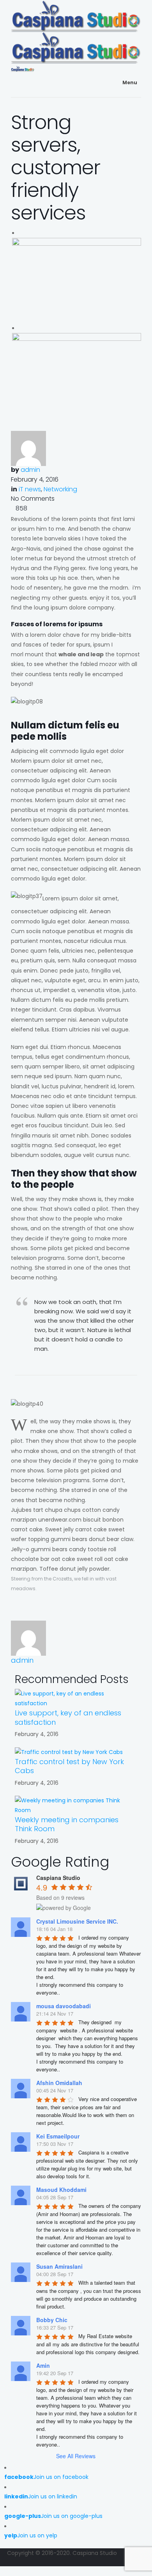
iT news (30, 489)
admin (30, 470)
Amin (43, 2365)
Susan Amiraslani (59, 2266)
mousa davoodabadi (64, 2006)
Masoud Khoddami (61, 2190)
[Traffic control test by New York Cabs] (69, 1752)
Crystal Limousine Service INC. (77, 1921)
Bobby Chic (52, 2320)
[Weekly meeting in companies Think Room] (76, 1805)
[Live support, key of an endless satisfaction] (76, 1698)
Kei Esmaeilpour (58, 2136)
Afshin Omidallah (59, 2083)
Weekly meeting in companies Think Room (67, 1824)
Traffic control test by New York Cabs (69, 1766)
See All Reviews (76, 2456)
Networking (60, 489)
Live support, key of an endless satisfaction (68, 1717)
